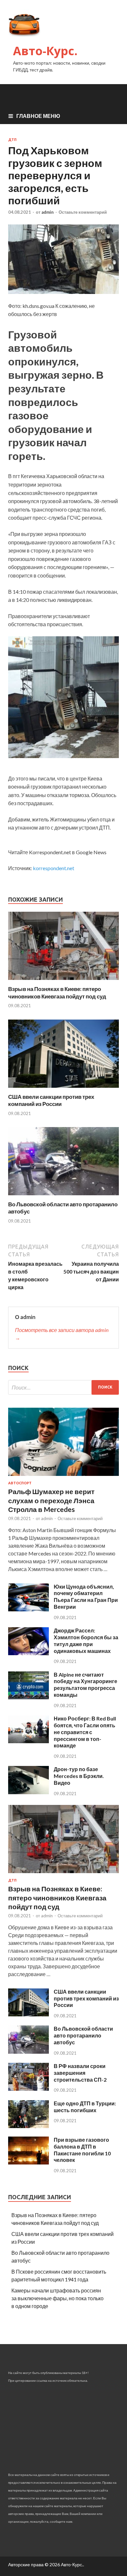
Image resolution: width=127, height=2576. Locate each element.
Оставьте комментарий (83, 212)
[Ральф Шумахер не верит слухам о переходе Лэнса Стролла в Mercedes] (63, 1477)
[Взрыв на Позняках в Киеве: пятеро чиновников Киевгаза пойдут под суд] (63, 981)
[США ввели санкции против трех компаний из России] (63, 1089)
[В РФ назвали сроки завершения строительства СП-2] (28, 2089)
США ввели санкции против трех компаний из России (51, 1100)
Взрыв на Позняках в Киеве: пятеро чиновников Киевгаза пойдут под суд (57, 992)
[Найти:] (63, 1387)
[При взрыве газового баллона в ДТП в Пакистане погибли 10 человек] (28, 2162)
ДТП (12, 140)
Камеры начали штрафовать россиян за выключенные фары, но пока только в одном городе (57, 2298)
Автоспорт (20, 1483)
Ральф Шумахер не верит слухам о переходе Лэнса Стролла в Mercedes (51, 1500)
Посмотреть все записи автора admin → (62, 1334)
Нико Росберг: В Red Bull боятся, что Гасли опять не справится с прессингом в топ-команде (85, 1732)
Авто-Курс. (45, 51)
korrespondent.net (54, 868)
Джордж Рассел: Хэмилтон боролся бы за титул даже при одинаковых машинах (86, 1640)
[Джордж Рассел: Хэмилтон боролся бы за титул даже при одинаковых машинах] (28, 1653)
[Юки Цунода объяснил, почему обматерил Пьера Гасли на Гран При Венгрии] (28, 1609)
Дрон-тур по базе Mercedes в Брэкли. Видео (79, 1776)
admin (48, 212)
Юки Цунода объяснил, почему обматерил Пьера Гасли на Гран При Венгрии (86, 1597)
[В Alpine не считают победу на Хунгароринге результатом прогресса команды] (28, 1697)
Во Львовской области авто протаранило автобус (83, 2035)
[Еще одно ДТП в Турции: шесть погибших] (28, 2126)
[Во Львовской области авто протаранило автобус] (63, 1197)
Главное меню (38, 116)
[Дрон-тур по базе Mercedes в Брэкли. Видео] (28, 1792)
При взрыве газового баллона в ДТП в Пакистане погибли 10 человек (82, 2150)
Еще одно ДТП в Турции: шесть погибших (85, 2107)
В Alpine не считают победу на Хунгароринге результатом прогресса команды (85, 1685)
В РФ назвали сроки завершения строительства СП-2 (80, 2073)
